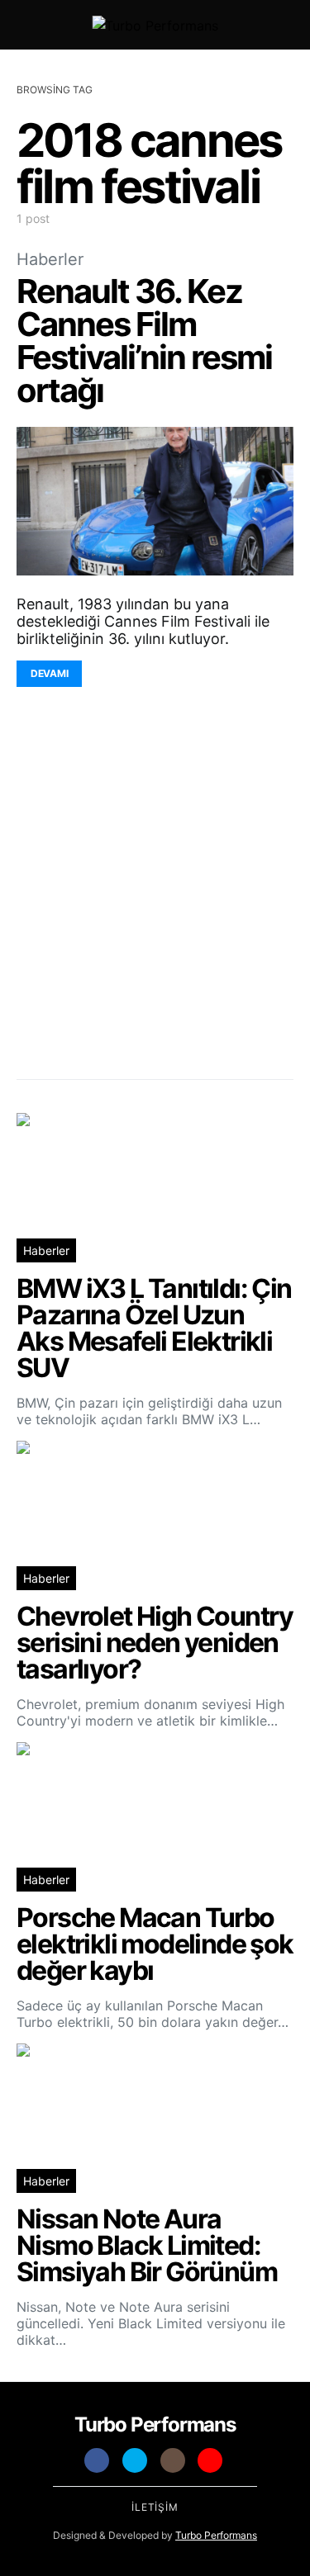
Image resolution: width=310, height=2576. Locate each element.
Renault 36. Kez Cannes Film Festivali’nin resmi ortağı (144, 341)
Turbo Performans (216, 2535)
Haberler (50, 259)
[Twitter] (135, 2460)
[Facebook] (97, 2460)
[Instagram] (173, 2460)
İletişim (155, 2507)
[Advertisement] (155, 891)
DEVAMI (49, 673)
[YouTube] (210, 2460)
